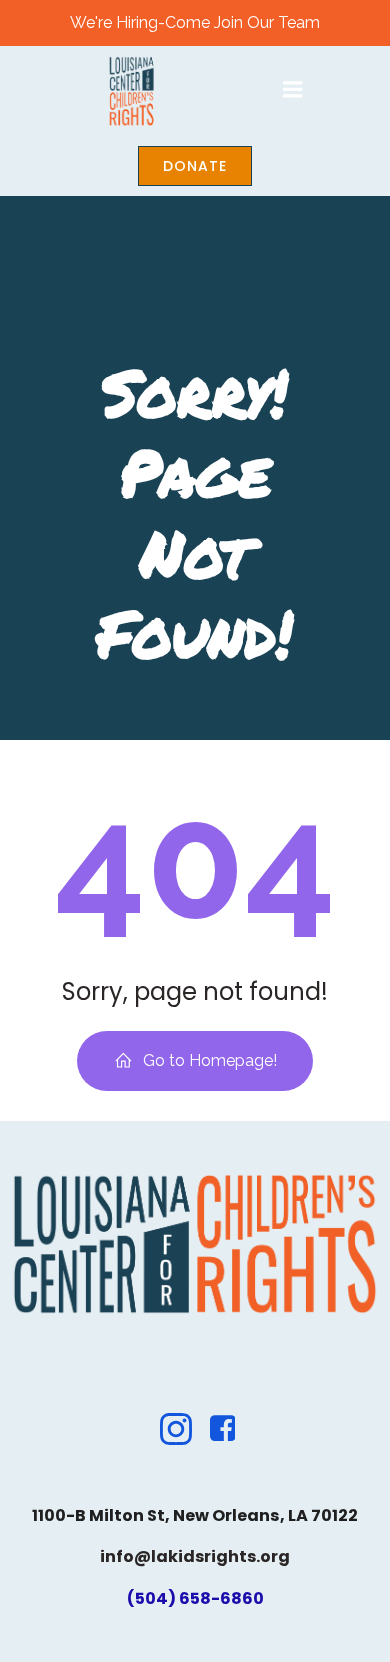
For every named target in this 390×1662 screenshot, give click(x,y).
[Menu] (293, 90)
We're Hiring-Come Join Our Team (195, 22)
